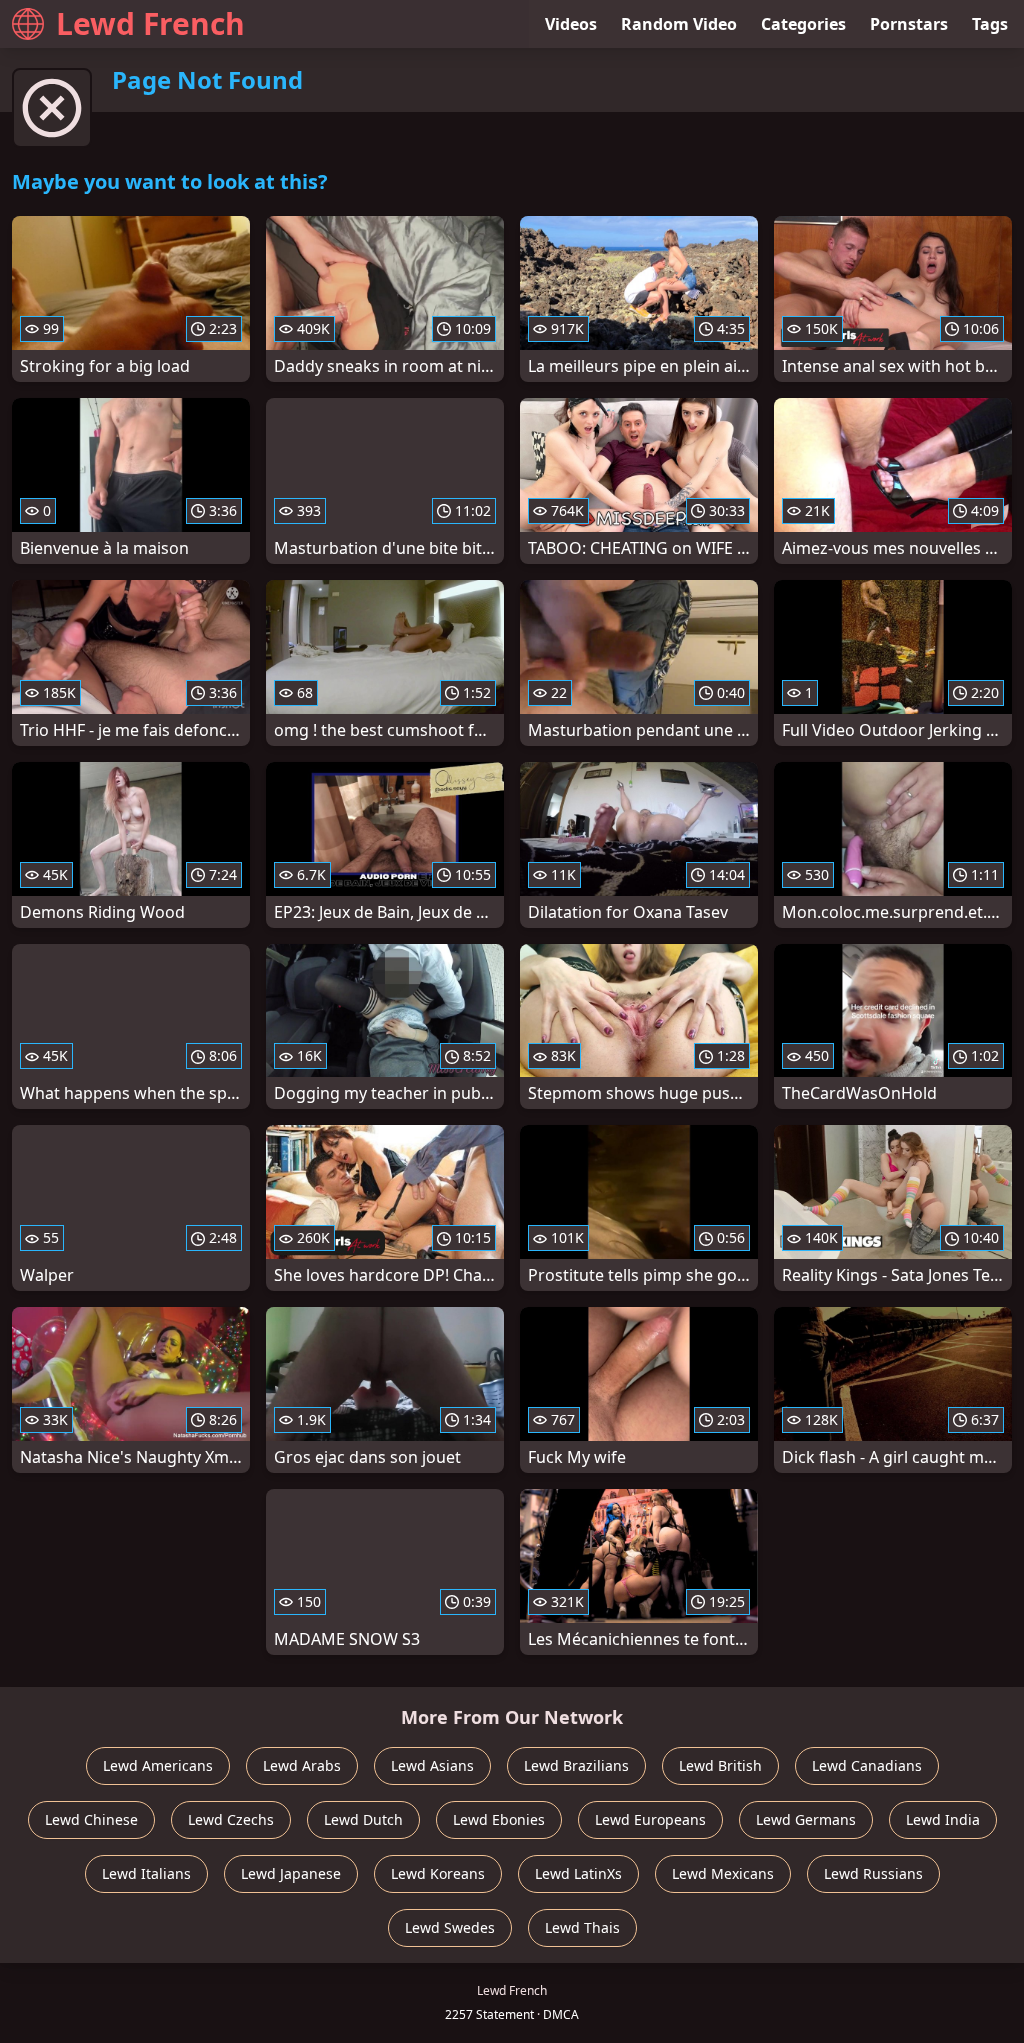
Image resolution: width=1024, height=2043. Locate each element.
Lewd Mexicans (723, 1873)
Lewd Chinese (91, 1819)
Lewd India (943, 1819)
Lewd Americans (158, 1765)
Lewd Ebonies (499, 1819)
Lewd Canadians (867, 1765)
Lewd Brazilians (576, 1765)
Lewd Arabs (302, 1765)
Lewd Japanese (291, 1873)
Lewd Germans (806, 1819)
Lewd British (720, 1765)
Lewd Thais (582, 1927)
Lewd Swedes (450, 1927)
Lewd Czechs (231, 1819)
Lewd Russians (873, 1873)
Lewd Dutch (363, 1819)
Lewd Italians (146, 1873)
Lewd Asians (432, 1765)
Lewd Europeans (650, 1819)
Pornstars (909, 24)
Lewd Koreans (438, 1873)
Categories (803, 24)
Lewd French (150, 23)
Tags (990, 24)
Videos (571, 24)
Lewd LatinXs (578, 1873)
